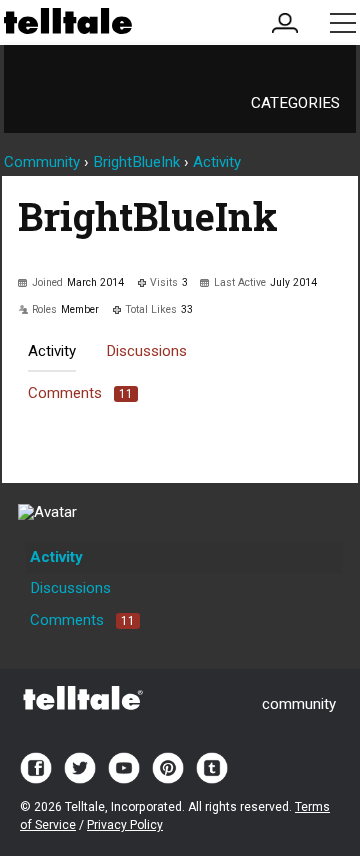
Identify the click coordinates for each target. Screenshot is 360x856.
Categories (295, 103)
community (299, 704)
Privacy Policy (125, 825)
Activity (52, 351)
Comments (80, 393)
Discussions (146, 351)
